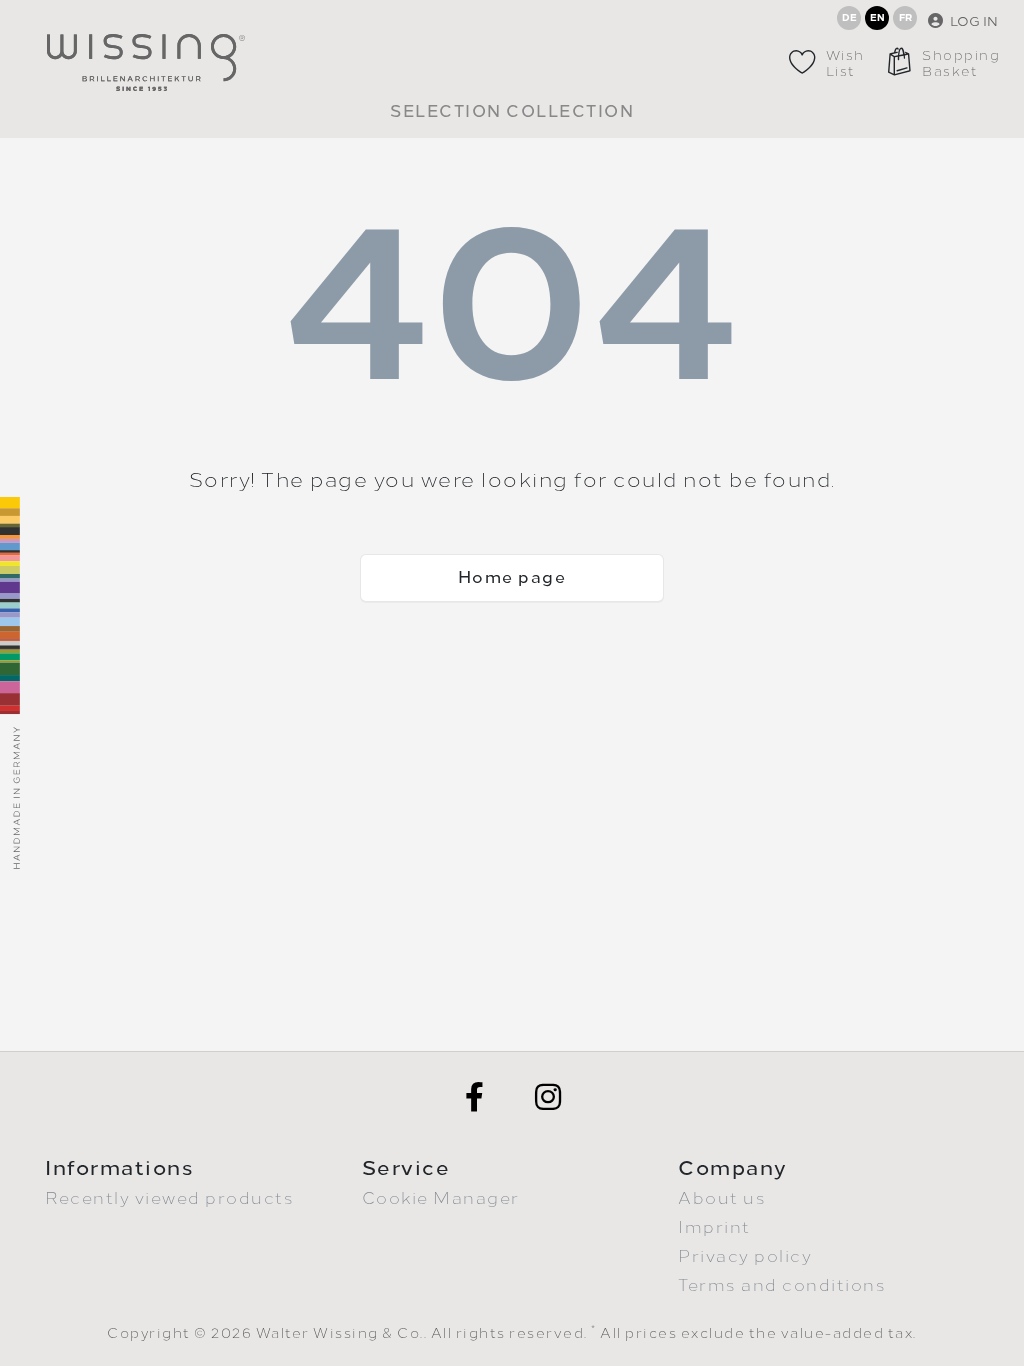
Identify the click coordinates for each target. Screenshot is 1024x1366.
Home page (512, 577)
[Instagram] (549, 1097)
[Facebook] (475, 1097)
